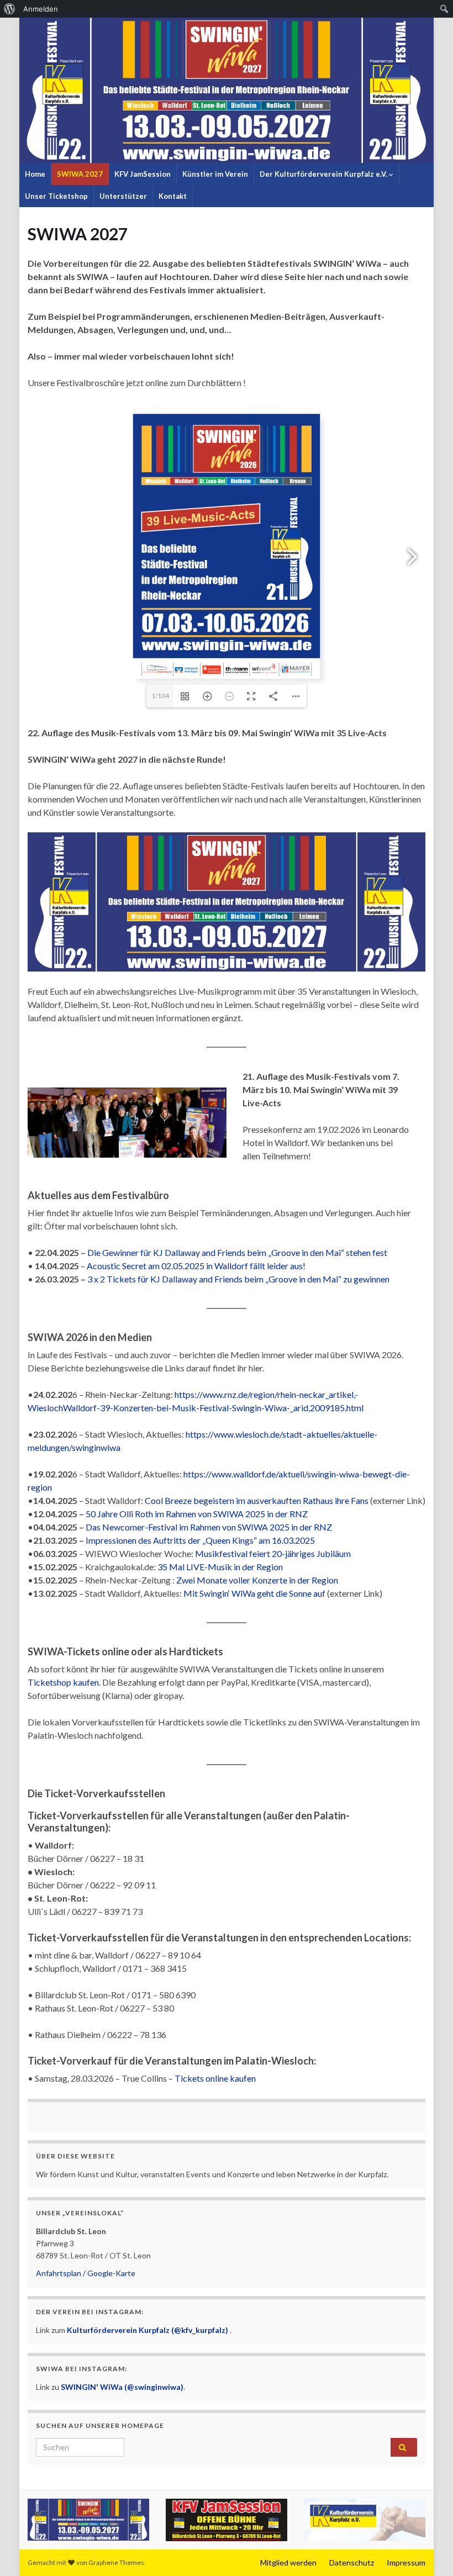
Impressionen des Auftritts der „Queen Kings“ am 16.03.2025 (200, 1540)
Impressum (406, 2562)
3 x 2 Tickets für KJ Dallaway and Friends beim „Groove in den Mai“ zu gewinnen (238, 1279)
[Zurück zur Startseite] (227, 90)
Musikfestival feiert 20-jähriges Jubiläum (273, 1553)
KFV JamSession (143, 174)
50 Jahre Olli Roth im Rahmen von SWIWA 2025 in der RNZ (197, 1514)
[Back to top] (428, 2551)
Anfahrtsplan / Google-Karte (86, 2273)
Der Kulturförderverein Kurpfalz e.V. (324, 174)
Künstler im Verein (215, 174)
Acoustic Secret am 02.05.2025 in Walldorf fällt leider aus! (196, 1266)
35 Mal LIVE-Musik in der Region (220, 1567)
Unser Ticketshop (56, 196)
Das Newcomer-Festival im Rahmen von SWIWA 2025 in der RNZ (209, 1527)
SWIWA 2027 (80, 174)
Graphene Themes (116, 2562)
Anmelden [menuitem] (41, 9)
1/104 (160, 696)
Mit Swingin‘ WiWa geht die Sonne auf (254, 1593)
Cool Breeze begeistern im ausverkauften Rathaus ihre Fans (257, 1500)
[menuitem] (10, 9)
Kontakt (173, 196)
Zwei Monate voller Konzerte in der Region (257, 1580)
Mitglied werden (288, 2562)
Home (35, 174)
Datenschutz (352, 2562)
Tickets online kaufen (215, 2078)
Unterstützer (123, 196)
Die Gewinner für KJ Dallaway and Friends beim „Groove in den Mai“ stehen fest (237, 1252)
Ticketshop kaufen (63, 1682)
